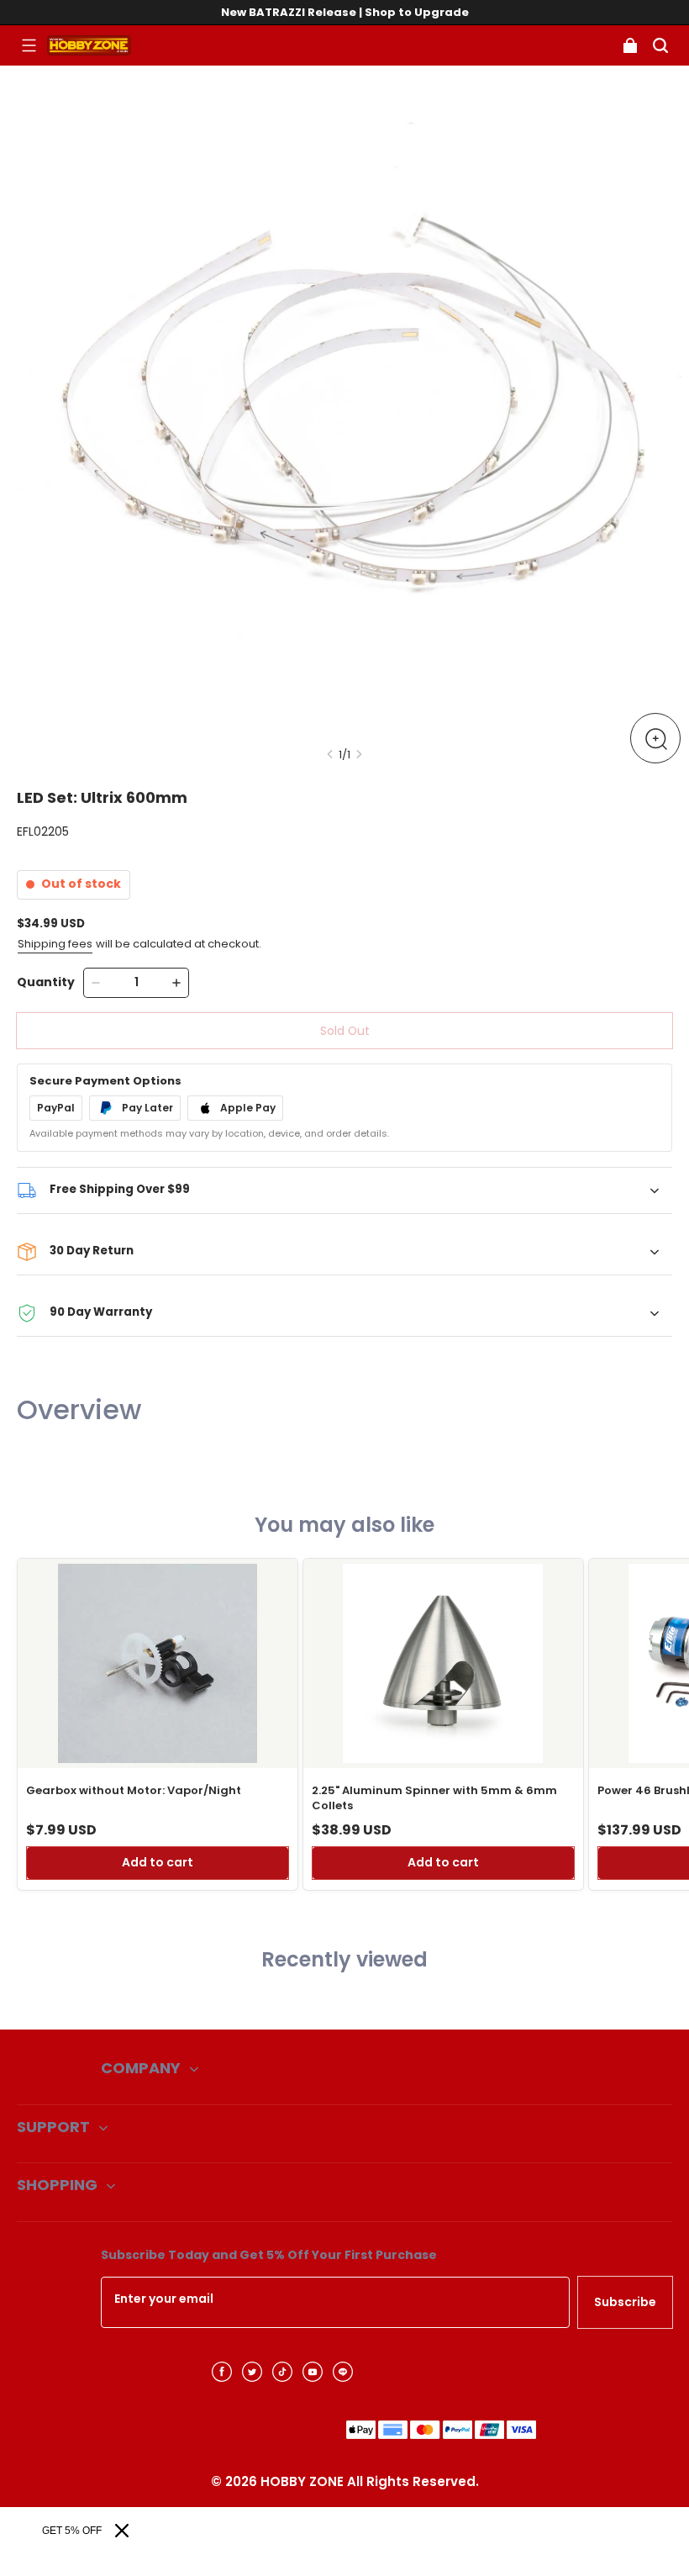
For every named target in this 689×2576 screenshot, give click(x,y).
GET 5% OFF (72, 2531)
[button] (29, 45)
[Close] (122, 2531)
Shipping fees (55, 944)
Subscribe (625, 2302)
